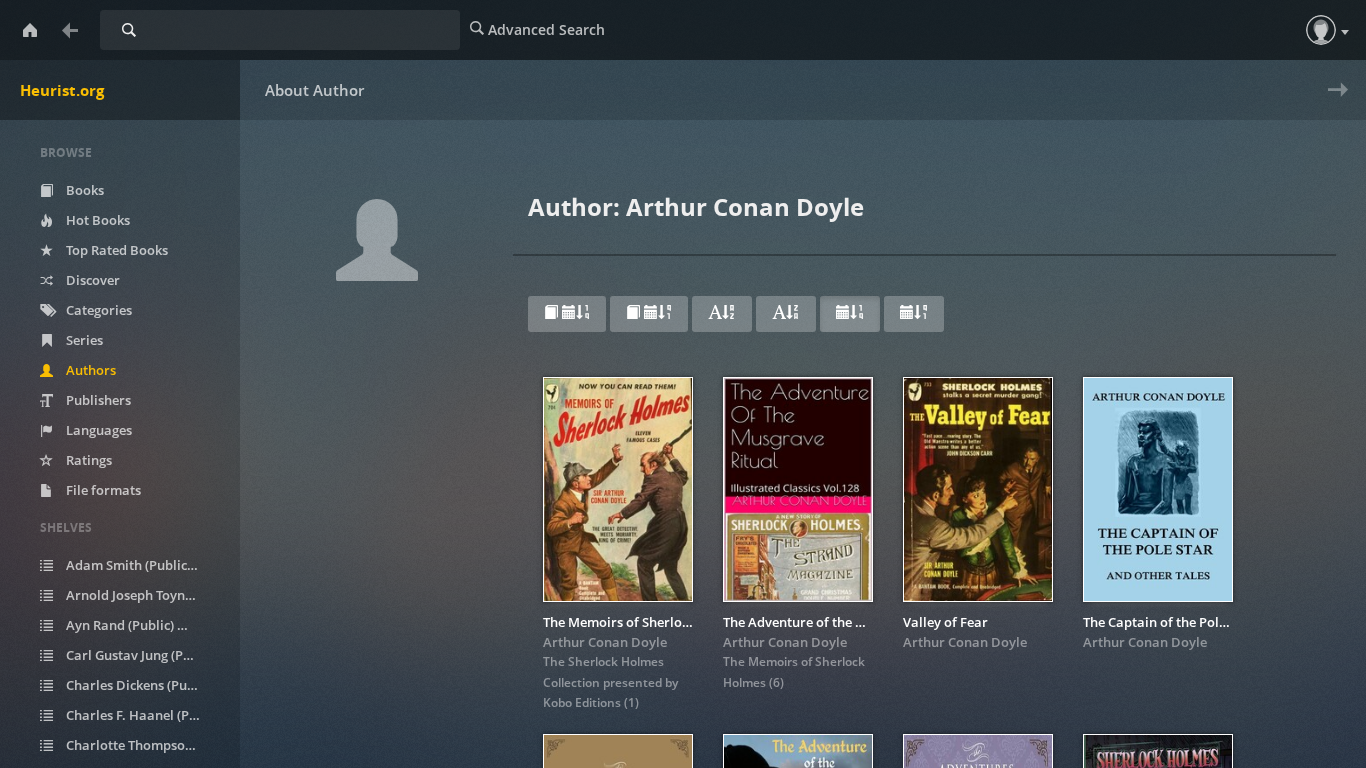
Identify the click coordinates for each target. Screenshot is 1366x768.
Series (83, 340)
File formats (102, 490)
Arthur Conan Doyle (605, 642)
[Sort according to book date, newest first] (567, 314)
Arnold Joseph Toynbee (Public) (144, 595)
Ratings (87, 460)
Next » (1333, 102)
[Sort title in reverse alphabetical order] (786, 314)
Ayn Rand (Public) (130, 625)
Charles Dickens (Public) (144, 685)
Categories (97, 310)
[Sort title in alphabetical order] (722, 314)
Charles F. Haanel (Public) (144, 715)
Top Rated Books (115, 250)
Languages (97, 430)
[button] (1321, 30)
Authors (89, 370)
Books (83, 190)
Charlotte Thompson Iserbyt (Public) (144, 745)
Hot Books (96, 220)
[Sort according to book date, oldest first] (649, 314)
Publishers (97, 400)
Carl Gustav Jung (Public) (144, 655)
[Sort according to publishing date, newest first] (850, 314)
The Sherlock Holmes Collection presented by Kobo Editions (610, 682)
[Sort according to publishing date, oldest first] (914, 314)
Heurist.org (62, 90)
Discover (91, 280)
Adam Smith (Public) (139, 565)
